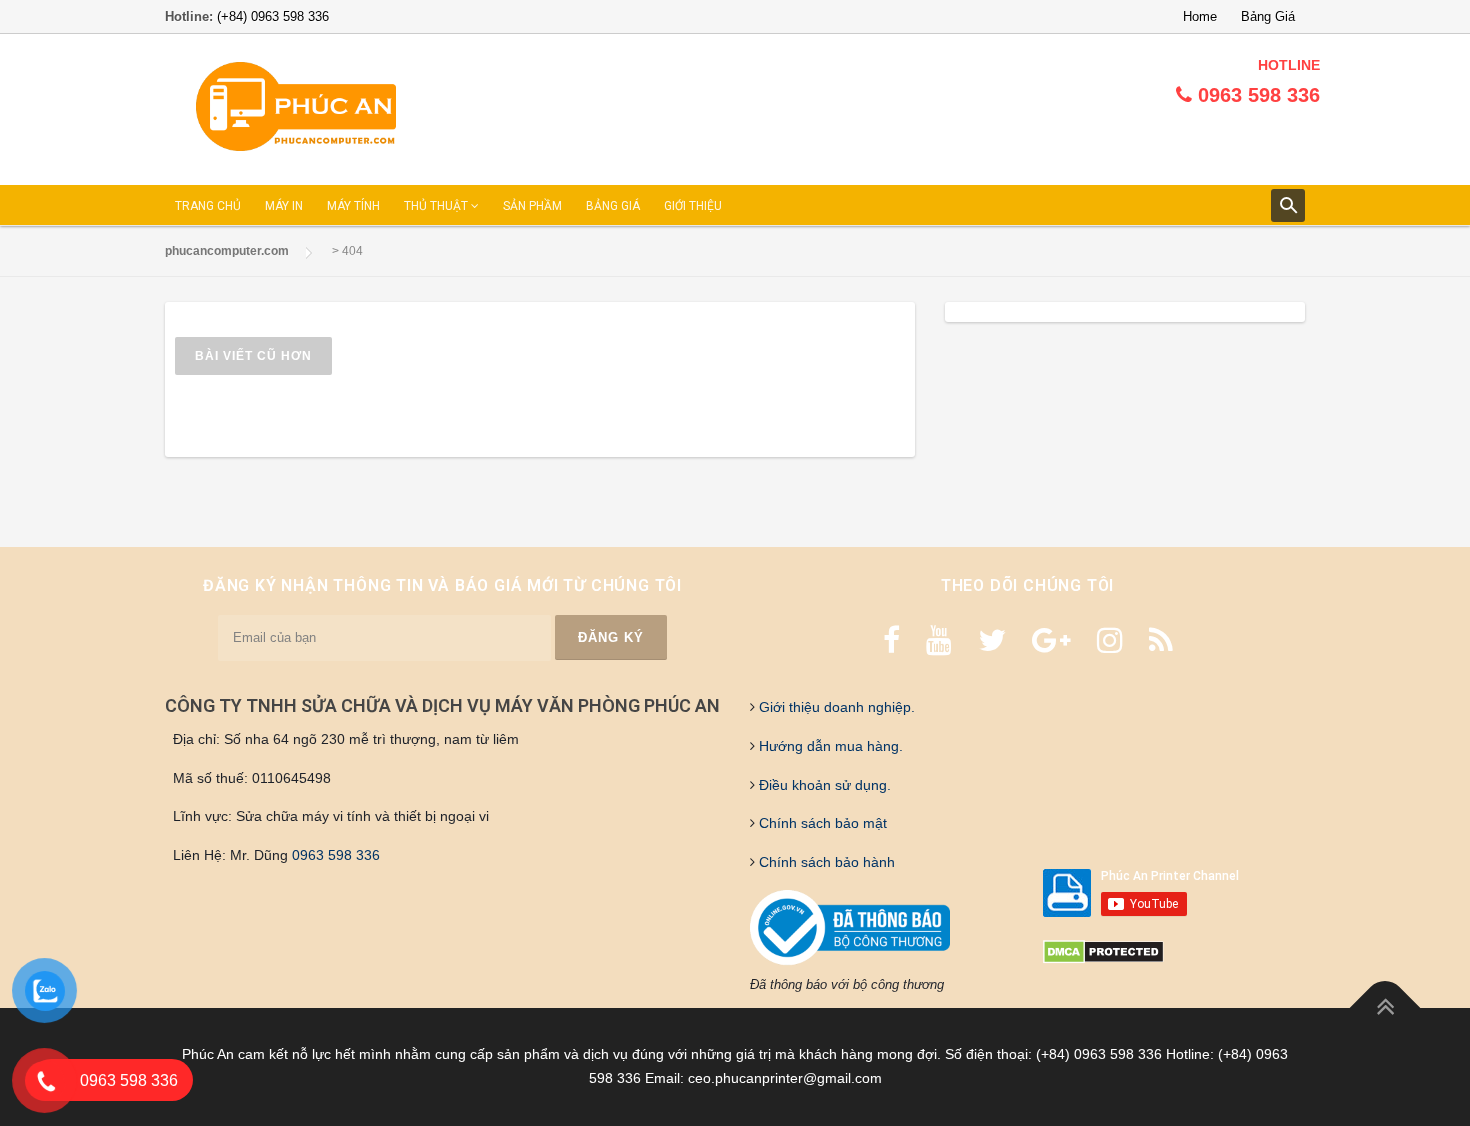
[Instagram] (1110, 640)
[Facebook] (891, 640)
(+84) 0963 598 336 (273, 16)
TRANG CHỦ (208, 206)
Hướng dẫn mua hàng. (829, 746)
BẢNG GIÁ (613, 206)
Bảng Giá (1268, 16)
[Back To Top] (1385, 1008)
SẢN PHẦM (532, 206)
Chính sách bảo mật (821, 823)
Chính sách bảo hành (825, 862)
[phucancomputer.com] (296, 107)
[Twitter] (992, 640)
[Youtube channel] (939, 640)
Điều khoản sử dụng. (823, 785)
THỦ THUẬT (437, 206)
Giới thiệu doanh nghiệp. (835, 707)
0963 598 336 (336, 855)
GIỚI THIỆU (693, 206)
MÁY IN (284, 206)
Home (1200, 16)
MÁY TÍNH (353, 206)
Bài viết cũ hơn (253, 356)
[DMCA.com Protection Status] (1103, 951)
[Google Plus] (1051, 640)
